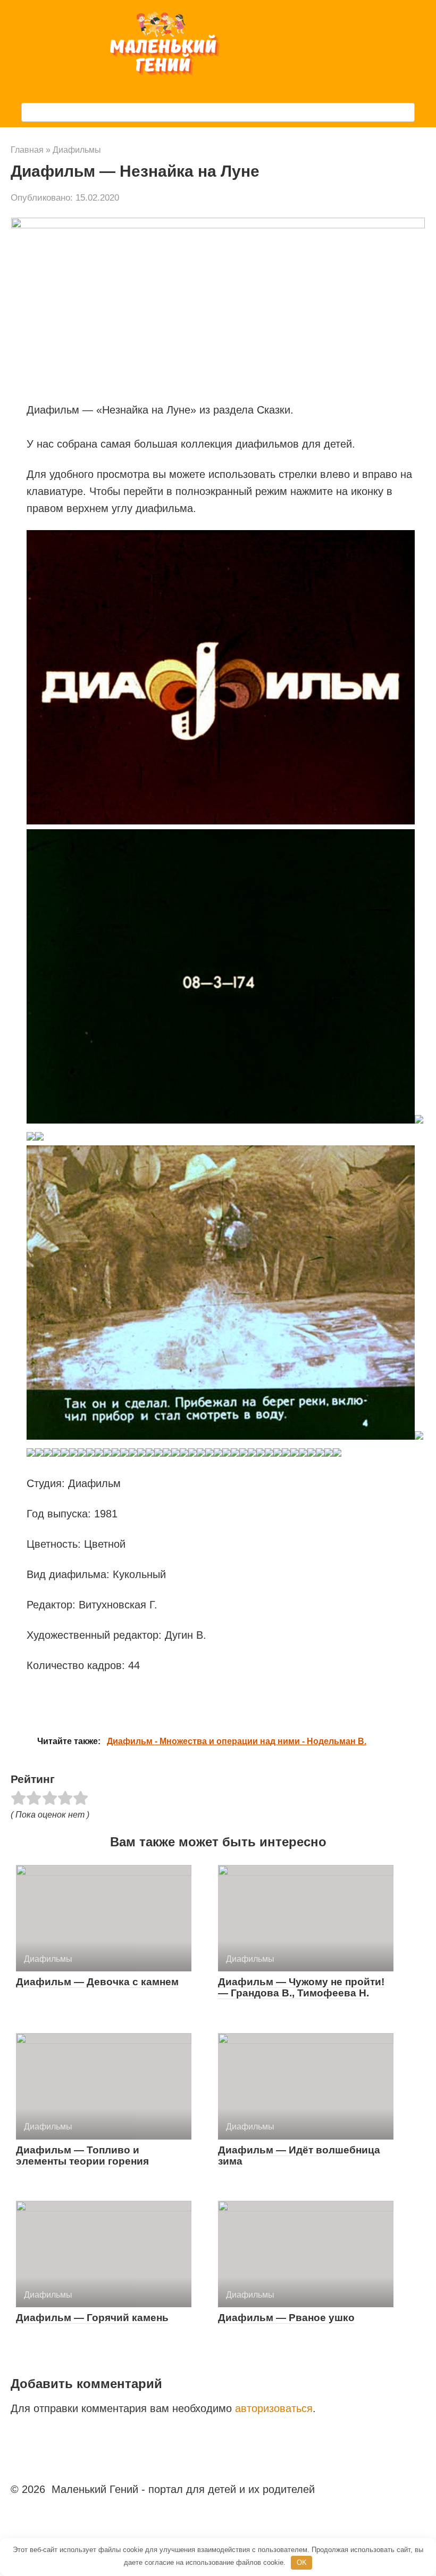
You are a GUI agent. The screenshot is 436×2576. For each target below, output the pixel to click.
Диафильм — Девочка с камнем (97, 1982)
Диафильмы (77, 150)
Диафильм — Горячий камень (92, 2318)
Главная (27, 150)
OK (302, 2562)
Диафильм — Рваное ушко (286, 2318)
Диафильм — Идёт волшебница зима (299, 2156)
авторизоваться (274, 2408)
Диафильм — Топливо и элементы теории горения (82, 2156)
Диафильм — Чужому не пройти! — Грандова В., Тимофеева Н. (301, 1987)
